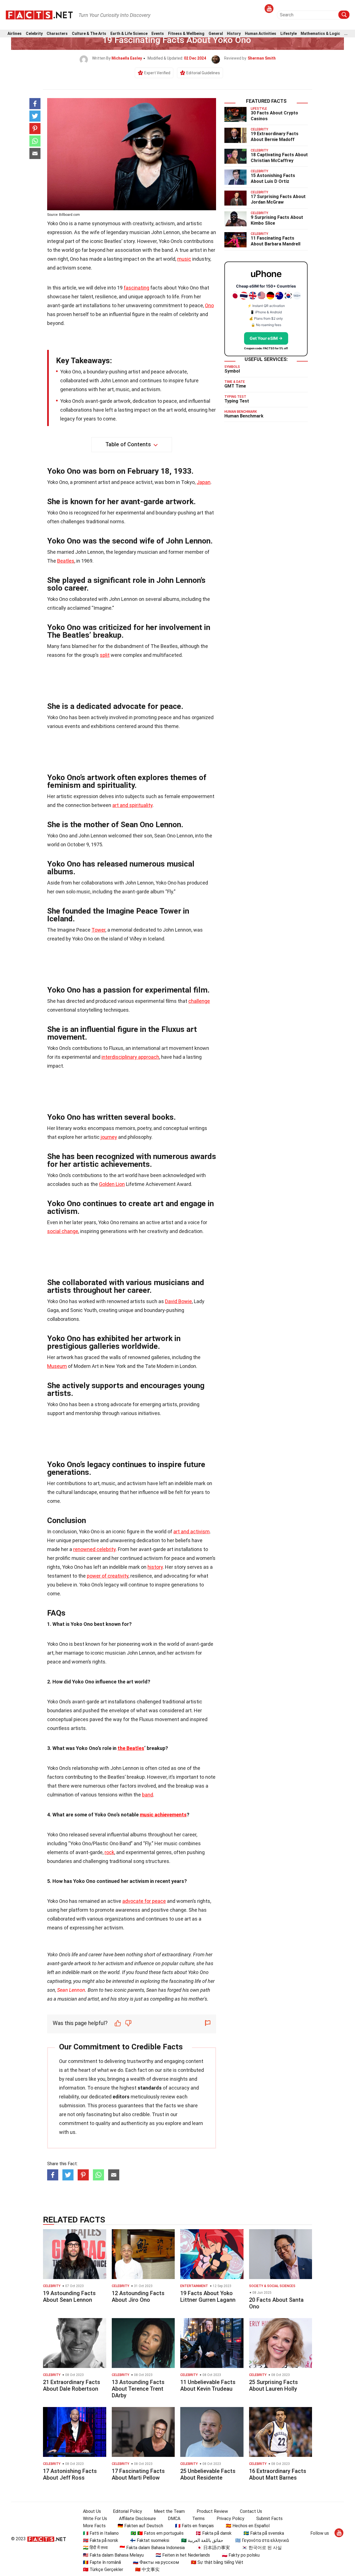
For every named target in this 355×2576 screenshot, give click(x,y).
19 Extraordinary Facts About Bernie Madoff (275, 137)
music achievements (163, 1815)
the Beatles (131, 1748)
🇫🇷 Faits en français (194, 2526)
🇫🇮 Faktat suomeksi (150, 2540)
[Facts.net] (39, 14)
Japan (204, 482)
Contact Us (251, 2511)
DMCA (174, 2519)
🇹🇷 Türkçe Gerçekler (103, 2569)
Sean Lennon (71, 1990)
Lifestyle (289, 34)
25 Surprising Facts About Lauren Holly (273, 2385)
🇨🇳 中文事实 (147, 2569)
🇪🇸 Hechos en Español (248, 2526)
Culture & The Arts (89, 34)
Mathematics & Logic (320, 34)
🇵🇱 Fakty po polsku (241, 2555)
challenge (199, 1001)
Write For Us (95, 2519)
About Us (92, 2511)
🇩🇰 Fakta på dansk (214, 2533)
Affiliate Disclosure (137, 2519)
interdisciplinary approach (130, 1057)
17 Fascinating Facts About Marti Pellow (138, 2474)
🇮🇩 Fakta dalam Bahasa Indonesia (152, 2548)
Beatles (66, 561)
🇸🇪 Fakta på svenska (264, 2533)
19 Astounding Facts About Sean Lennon (69, 2296)
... (346, 34)
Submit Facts (269, 2519)
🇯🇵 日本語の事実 (213, 2548)
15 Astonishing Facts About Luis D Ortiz (273, 178)
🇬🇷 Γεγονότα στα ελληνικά (262, 2540)
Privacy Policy (230, 2519)
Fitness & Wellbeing (186, 34)
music (184, 259)
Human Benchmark (244, 416)
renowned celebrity (94, 1549)
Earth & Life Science (129, 34)
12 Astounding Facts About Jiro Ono (138, 2296)
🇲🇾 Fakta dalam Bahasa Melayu (113, 2555)
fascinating (136, 288)
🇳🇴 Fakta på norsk (101, 2540)
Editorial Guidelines (203, 73)
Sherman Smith (262, 58)
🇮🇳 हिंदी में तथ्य (95, 2548)
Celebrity (34, 34)
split (105, 655)
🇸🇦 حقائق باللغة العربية (202, 2540)
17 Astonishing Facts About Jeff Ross (70, 2474)
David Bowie (178, 1301)
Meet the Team (169, 2511)
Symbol (232, 371)
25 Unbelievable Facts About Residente (208, 2474)
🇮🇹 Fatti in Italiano (101, 2533)
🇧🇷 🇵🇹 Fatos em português (157, 2533)
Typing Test (237, 401)
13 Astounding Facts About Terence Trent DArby (138, 2389)
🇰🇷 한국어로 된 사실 (262, 2548)
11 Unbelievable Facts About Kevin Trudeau (208, 2385)
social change (63, 1231)
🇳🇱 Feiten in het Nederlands (183, 2555)
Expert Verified (157, 73)
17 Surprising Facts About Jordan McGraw (278, 199)
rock (109, 1852)
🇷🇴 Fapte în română (102, 2562)
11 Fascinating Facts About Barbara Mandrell (276, 241)
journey (109, 1137)
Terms (198, 2519)
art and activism (192, 1531)
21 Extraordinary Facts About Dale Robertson (72, 2385)
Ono (209, 305)
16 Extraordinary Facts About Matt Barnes (278, 2474)
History (234, 34)
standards (150, 2088)
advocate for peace (144, 1901)
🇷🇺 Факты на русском (156, 2562)
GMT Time (235, 386)
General (216, 34)
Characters (57, 34)
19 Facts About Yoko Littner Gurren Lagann (208, 2296)
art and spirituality (132, 805)
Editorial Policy (127, 2511)
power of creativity (108, 1576)
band (148, 1795)
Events (158, 34)
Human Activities (261, 34)
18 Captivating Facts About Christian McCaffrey (279, 158)
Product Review (212, 2511)
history (155, 1567)
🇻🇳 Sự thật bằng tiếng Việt (217, 2562)
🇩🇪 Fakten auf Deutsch (140, 2526)
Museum (57, 1366)
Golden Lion (112, 1184)
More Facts (94, 2526)
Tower (98, 930)
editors (121, 2097)
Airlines (15, 34)
